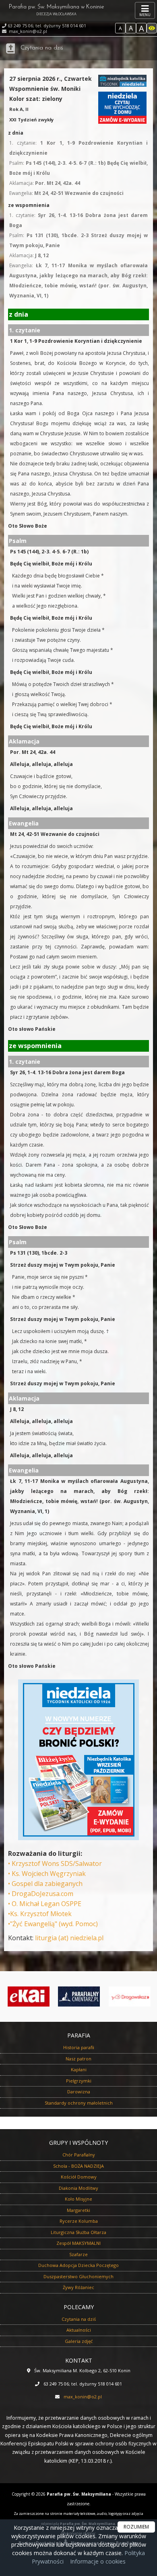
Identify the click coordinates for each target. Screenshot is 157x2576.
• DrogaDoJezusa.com (41, 1894)
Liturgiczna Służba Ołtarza (78, 2232)
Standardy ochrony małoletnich (79, 2103)
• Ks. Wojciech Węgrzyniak (47, 1874)
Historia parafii (79, 2047)
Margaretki (78, 2210)
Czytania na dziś (42, 48)
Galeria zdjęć (79, 2341)
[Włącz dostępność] (152, 28)
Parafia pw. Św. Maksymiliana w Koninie (56, 10)
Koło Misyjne (78, 2199)
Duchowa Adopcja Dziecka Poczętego (78, 2265)
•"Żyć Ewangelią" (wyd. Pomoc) (53, 1924)
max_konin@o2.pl (27, 31)
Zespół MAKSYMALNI (78, 2243)
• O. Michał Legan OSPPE (45, 1904)
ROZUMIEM (136, 2527)
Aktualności (79, 2330)
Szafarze (78, 2254)
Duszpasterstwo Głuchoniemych (78, 2276)
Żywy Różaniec (78, 2287)
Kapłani (79, 2069)
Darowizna (79, 2092)
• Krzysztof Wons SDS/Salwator (55, 1863)
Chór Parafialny (79, 2155)
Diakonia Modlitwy (78, 2188)
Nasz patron (78, 2059)
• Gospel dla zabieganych (45, 1884)
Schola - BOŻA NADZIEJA (78, 2166)
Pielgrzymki (79, 2081)
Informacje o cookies (98, 2561)
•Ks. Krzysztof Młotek (40, 1914)
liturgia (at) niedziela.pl (69, 1938)
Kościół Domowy (79, 2177)
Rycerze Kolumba (79, 2221)
